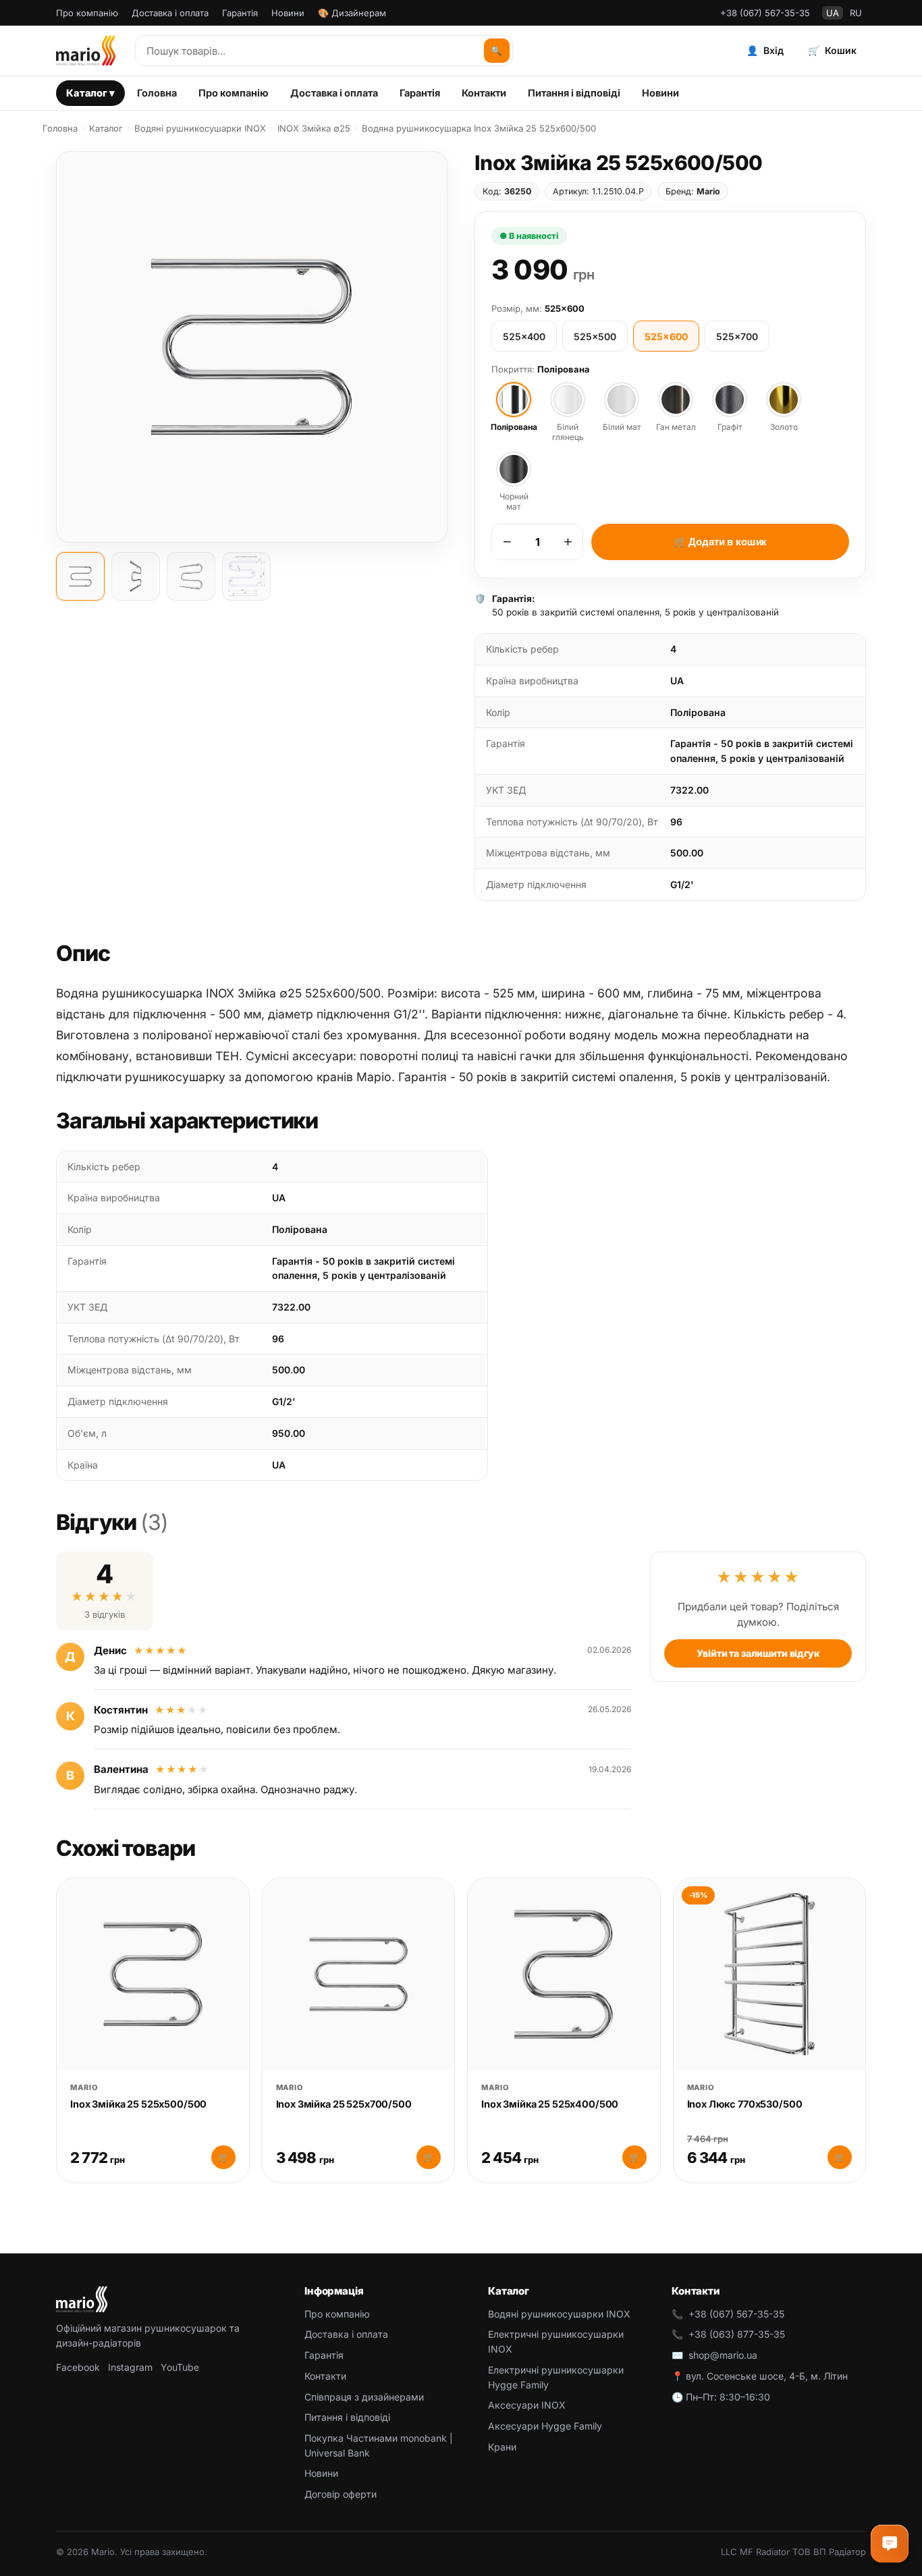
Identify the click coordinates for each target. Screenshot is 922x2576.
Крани (502, 2447)
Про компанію (87, 13)
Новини (288, 13)
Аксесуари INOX (527, 2405)
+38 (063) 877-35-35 (737, 2334)
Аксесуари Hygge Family (545, 2426)
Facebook (78, 2367)
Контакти (484, 93)
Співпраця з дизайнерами (364, 2397)
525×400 (524, 336)
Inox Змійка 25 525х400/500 (550, 2104)
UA (833, 13)
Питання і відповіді (574, 93)
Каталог (106, 128)
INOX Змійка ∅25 (314, 128)
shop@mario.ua (723, 2355)
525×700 (737, 336)
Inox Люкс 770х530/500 (745, 2104)
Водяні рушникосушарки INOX (200, 128)
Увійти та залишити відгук (758, 1653)
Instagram (130, 2367)
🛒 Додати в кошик (721, 542)
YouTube (180, 2367)
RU (856, 13)
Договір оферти (341, 2494)
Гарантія (240, 13)
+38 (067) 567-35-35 (765, 13)
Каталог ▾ (90, 93)
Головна (157, 93)
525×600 (666, 336)
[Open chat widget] (890, 2544)
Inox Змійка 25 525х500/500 (138, 2104)
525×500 (595, 336)
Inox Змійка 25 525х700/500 (344, 2104)
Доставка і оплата (170, 13)
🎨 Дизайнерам (352, 13)
